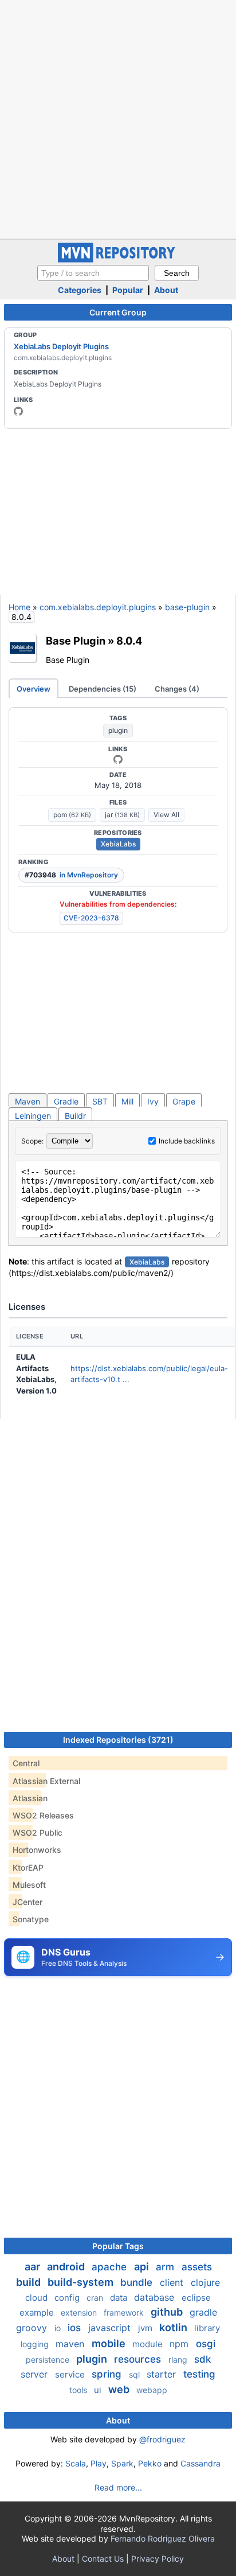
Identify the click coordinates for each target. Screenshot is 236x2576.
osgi (206, 2344)
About (166, 290)
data (120, 2298)
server (36, 2374)
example (38, 2312)
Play (99, 2463)
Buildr (75, 1116)
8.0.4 (129, 641)
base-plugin (187, 607)
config (68, 2298)
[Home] (118, 259)
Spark (122, 2463)
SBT (100, 1101)
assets (197, 2267)
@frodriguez (162, 2439)
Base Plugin (76, 641)
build (29, 2282)
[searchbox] (93, 273)
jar (122, 815)
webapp (152, 2390)
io (59, 2328)
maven (71, 2344)
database (156, 2297)
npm (180, 2344)
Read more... (118, 2487)
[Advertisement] (118, 118)
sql (135, 2374)
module (149, 2344)
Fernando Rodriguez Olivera (163, 2538)
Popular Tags (118, 2246)
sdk (202, 2359)
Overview (34, 689)
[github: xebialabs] (18, 411)
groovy (33, 2328)
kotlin (174, 2327)
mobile (110, 2343)
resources (139, 2359)
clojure (205, 2282)
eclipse (196, 2298)
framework (125, 2312)
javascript (111, 2328)
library (207, 2328)
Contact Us (103, 2559)
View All (166, 815)
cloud (38, 2298)
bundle (138, 2282)
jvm (146, 2328)
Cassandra (200, 2463)
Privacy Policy (158, 2559)
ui (99, 2390)
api (143, 2267)
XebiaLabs (118, 844)
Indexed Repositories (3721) (118, 1740)
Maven (27, 1101)
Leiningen (33, 1116)
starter (163, 2374)
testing (199, 2374)
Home (19, 607)
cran (96, 2298)
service (71, 2374)
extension (80, 2312)
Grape (184, 1101)
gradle (203, 2312)
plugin (118, 730)
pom (72, 815)
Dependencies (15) (103, 689)
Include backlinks (187, 1141)
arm (166, 2267)
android (67, 2267)
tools (79, 2390)
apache (111, 2267)
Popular (128, 290)
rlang (179, 2360)
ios (76, 2328)
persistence (49, 2360)
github (168, 2312)
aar (34, 2267)
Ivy (153, 1101)
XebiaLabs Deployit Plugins (61, 346)
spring (108, 2374)
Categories (80, 290)
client (173, 2282)
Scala (76, 2463)
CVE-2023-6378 (91, 918)
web (120, 2389)
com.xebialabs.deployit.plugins (98, 607)
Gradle (66, 1101)
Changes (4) (177, 689)
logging (36, 2344)
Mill (127, 1101)
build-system (82, 2282)
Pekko (150, 2463)
